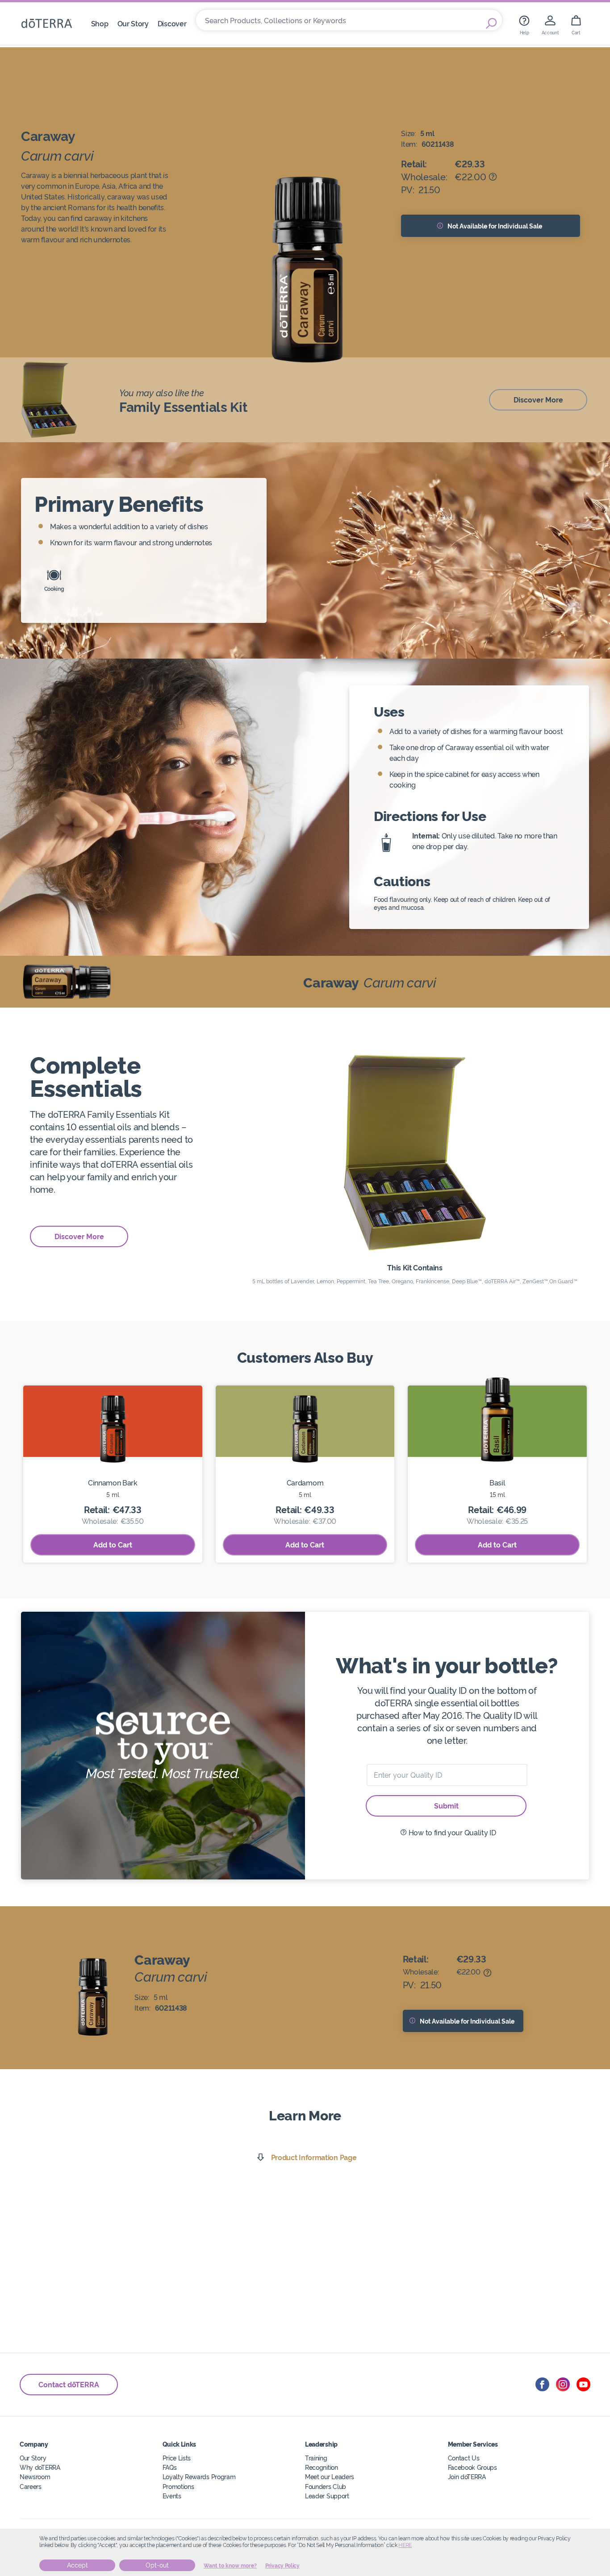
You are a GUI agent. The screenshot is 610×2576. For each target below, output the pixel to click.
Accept (77, 2565)
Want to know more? (230, 2566)
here (405, 2545)
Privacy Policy (282, 2566)
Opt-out (157, 2565)
